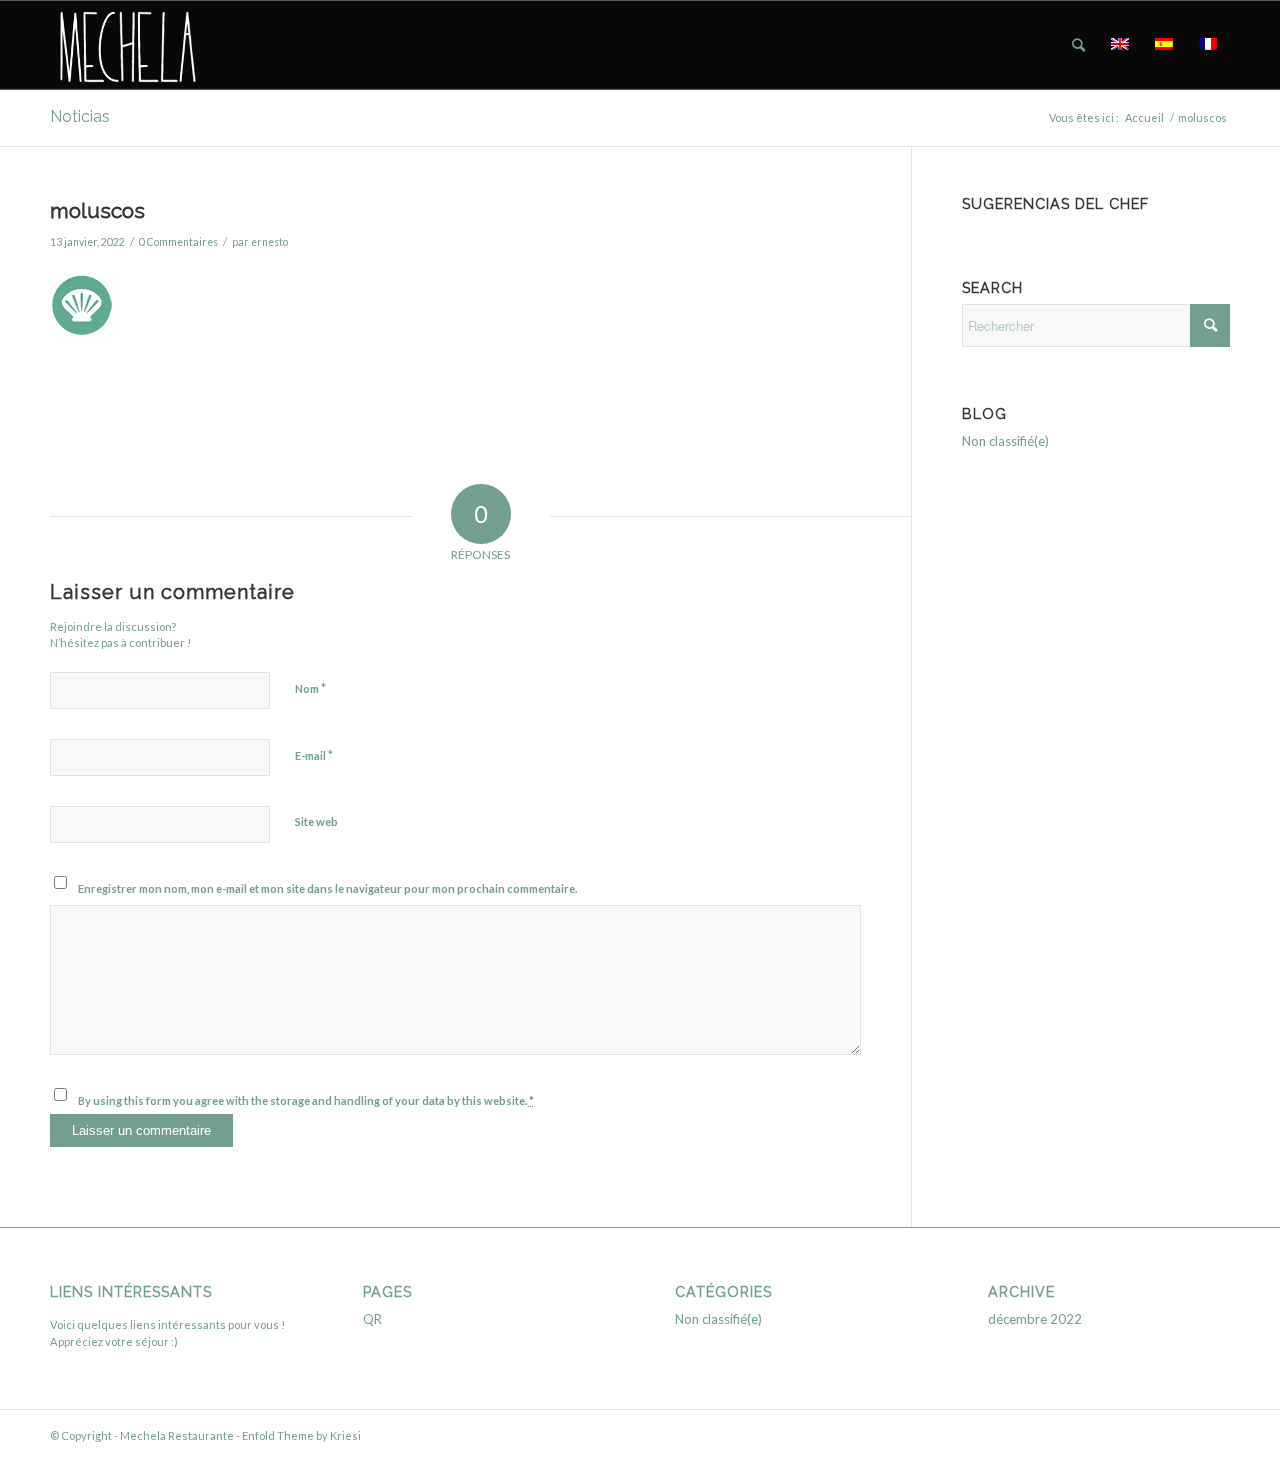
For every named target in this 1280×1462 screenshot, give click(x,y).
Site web (316, 821)
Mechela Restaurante (177, 1435)
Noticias (80, 116)
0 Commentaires (178, 242)
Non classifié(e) (1005, 441)
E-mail (314, 755)
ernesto (269, 242)
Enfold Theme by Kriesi (301, 1435)
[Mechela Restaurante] (126, 45)
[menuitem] (1078, 45)
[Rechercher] (1078, 45)
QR (372, 1319)
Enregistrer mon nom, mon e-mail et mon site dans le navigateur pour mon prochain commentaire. (327, 888)
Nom (310, 688)
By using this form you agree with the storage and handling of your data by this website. (306, 1100)
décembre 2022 (1035, 1319)
